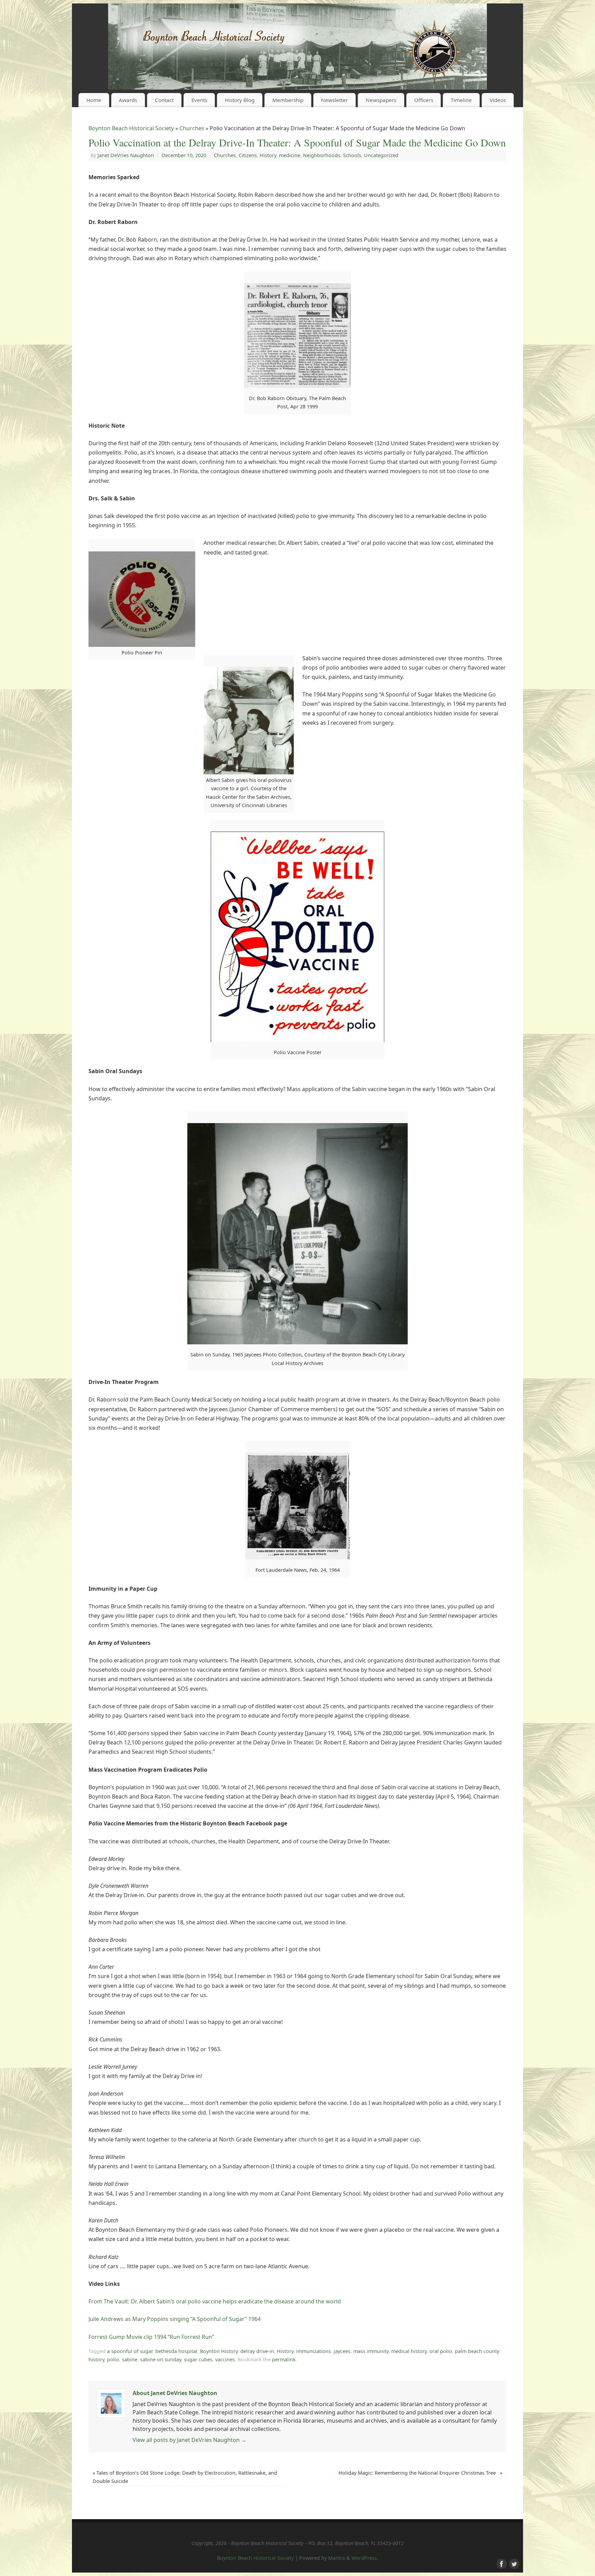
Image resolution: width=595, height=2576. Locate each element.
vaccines (225, 2359)
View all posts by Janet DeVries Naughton (190, 2440)
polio (113, 2359)
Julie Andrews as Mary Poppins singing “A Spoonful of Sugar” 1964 (175, 2319)
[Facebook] (501, 2563)
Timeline (461, 100)
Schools (352, 155)
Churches (192, 128)
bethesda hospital (176, 2351)
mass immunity (371, 2351)
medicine (290, 155)
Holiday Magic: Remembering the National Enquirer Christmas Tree (420, 2473)
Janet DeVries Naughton (126, 155)
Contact (164, 100)
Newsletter (334, 100)
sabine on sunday (161, 2359)
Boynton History (219, 2351)
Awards (128, 100)
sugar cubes (198, 2359)
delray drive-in (257, 2351)
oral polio (441, 2351)
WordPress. (365, 2558)
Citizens (248, 155)
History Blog (240, 100)
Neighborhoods (322, 155)
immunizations (314, 2351)
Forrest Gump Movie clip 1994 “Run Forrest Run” (151, 2337)
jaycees (342, 2351)
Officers (424, 100)
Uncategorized (381, 155)
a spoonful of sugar (130, 2351)
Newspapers (381, 100)
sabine (130, 2359)
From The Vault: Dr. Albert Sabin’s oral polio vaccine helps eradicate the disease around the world (215, 2301)
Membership (288, 100)
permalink (284, 2359)
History (268, 155)
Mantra (337, 2558)
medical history (409, 2351)
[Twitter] (513, 2563)
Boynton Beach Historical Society (131, 128)
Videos (498, 100)
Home (94, 100)
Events (199, 100)
